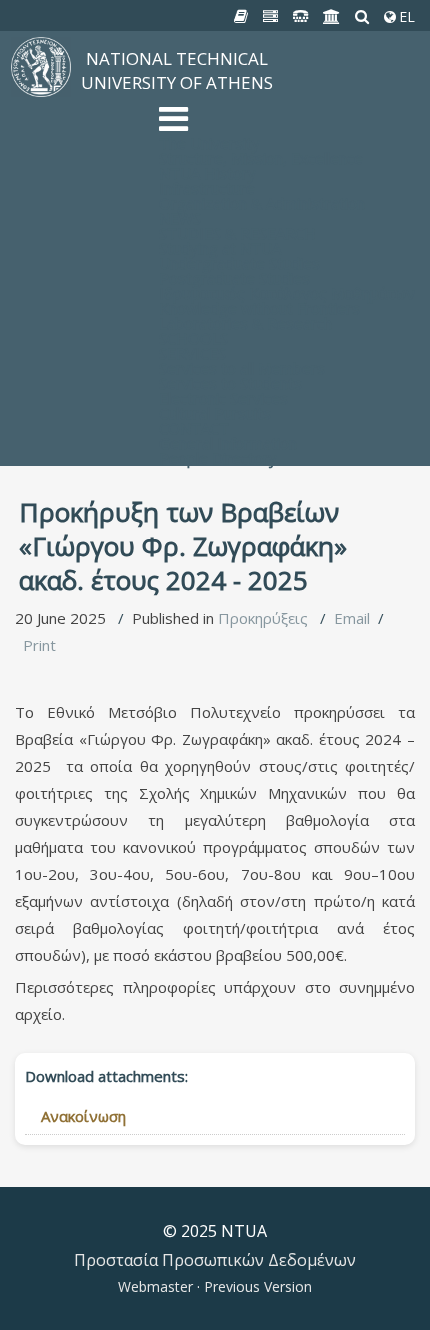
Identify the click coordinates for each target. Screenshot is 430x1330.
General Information (228, 443)
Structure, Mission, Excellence (261, 158)
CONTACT (194, 428)
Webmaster (157, 1286)
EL (405, 17)
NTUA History (207, 173)
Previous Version (256, 1286)
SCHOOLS (193, 338)
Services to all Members (242, 368)
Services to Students (230, 383)
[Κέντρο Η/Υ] (271, 17)
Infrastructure (207, 188)
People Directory (218, 458)
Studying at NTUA (220, 248)
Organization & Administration (262, 203)
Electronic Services (223, 398)
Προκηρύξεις (263, 618)
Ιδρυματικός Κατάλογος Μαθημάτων (287, 293)
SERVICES (192, 353)
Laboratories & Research (245, 323)
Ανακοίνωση (83, 1116)
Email (352, 618)
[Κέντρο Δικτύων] (301, 17)
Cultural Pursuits (215, 413)
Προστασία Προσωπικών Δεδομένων (215, 1260)
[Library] (241, 17)
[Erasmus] (332, 17)
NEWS (180, 218)
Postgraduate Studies (234, 278)
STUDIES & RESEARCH (237, 233)
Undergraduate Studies (239, 263)
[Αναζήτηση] (362, 17)
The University (209, 143)
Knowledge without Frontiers (259, 308)
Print (39, 645)
